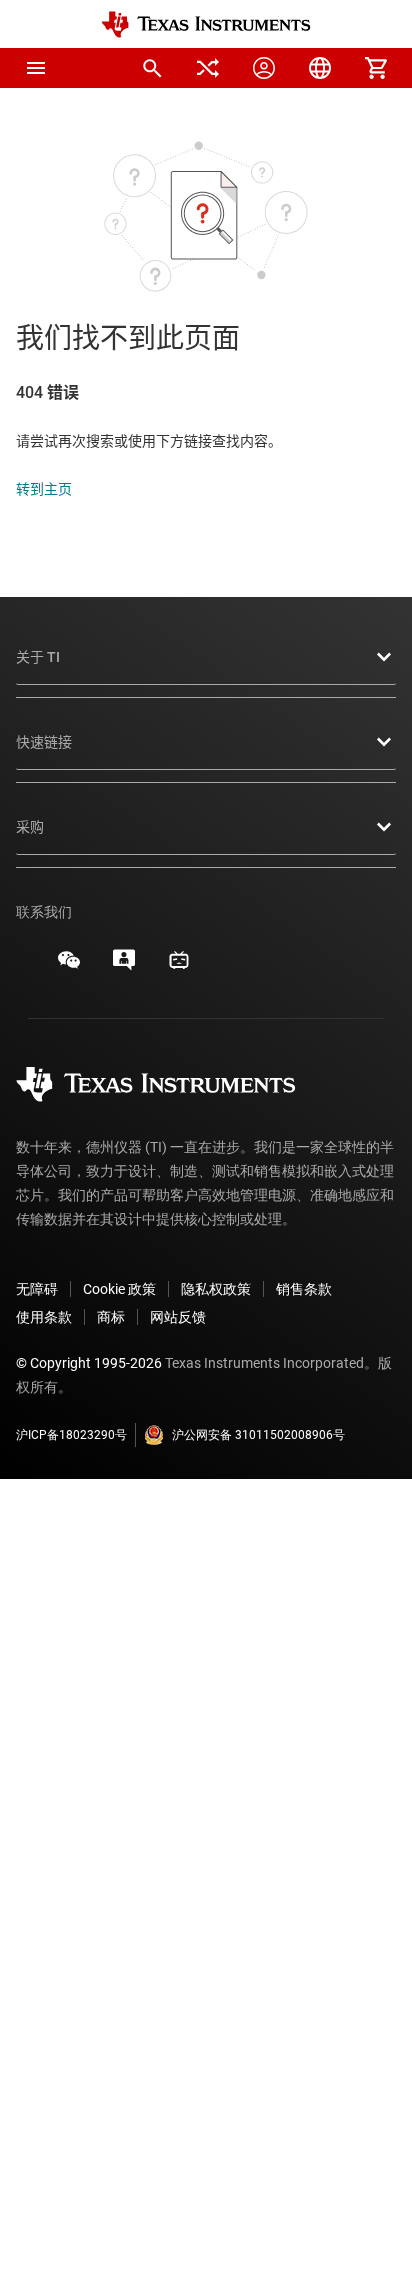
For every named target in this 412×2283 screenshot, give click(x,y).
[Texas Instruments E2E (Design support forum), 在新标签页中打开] (124, 967)
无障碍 (37, 1289)
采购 (30, 827)
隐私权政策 (216, 1289)
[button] (36, 68)
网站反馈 (178, 1317)
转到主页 (44, 489)
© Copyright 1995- (89, 1363)
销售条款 (304, 1289)
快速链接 (44, 742)
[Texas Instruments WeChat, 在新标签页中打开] (69, 967)
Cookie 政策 (119, 1289)
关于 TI (38, 657)
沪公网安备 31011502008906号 (258, 1435)
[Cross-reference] (208, 68)
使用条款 (44, 1317)
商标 (111, 1317)
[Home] (206, 24)
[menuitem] (152, 68)
